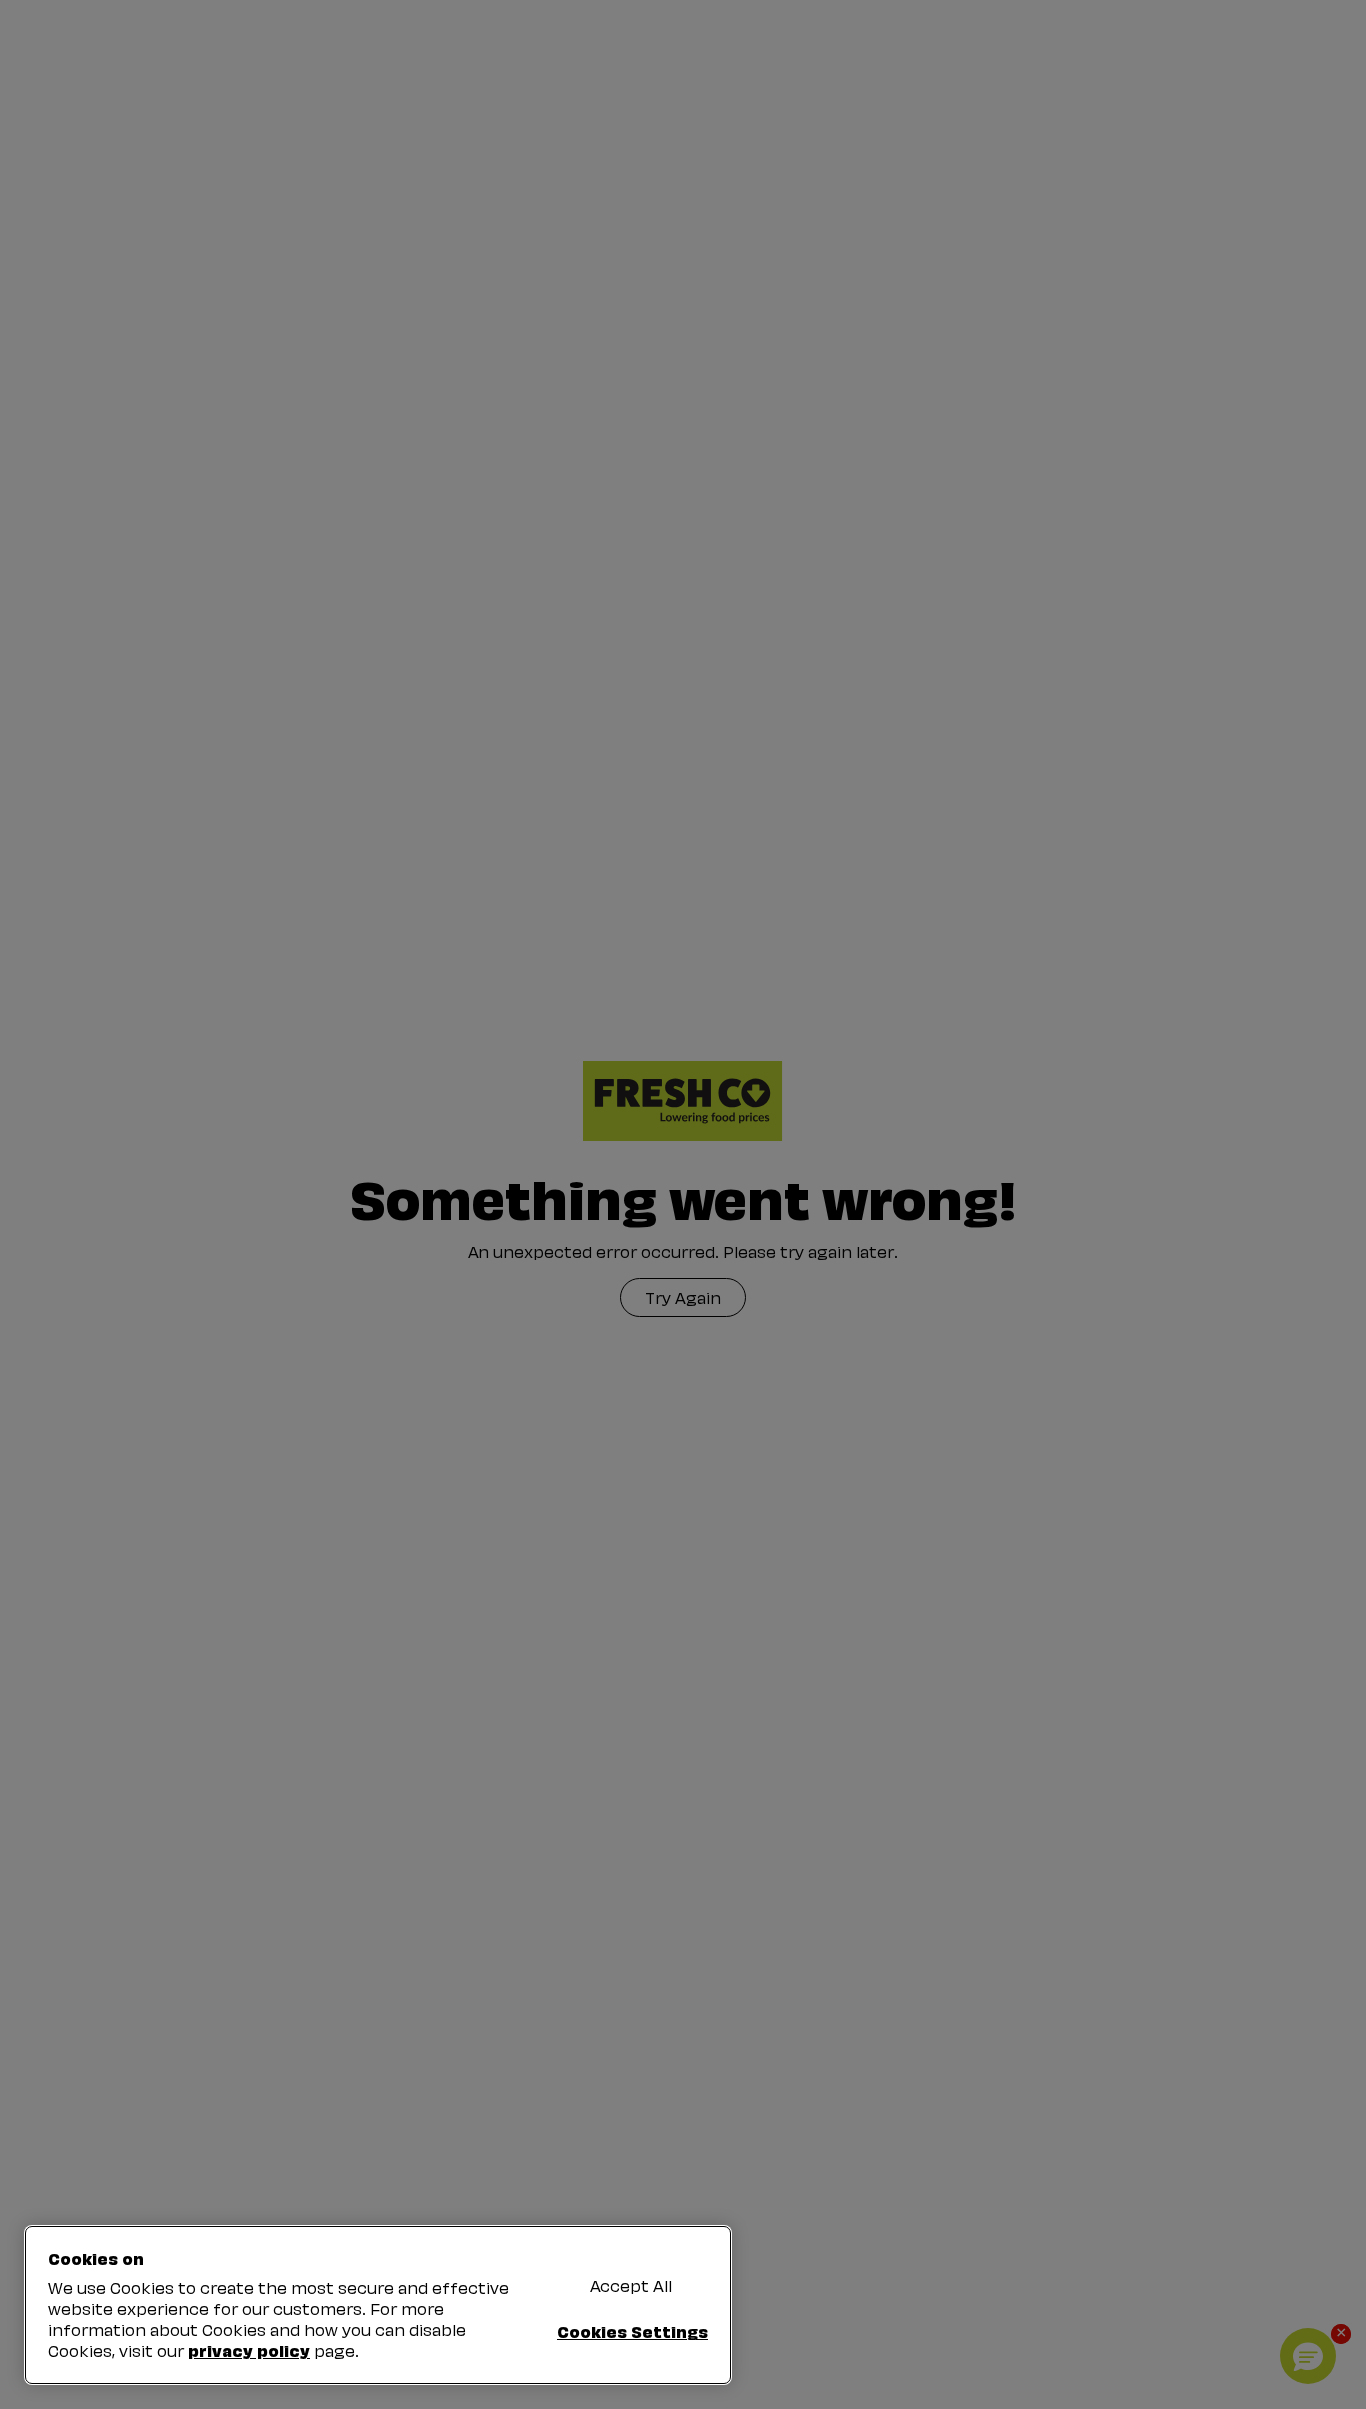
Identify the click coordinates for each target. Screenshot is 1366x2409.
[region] (378, 2305)
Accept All (631, 2285)
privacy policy (249, 2350)
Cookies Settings (632, 2331)
